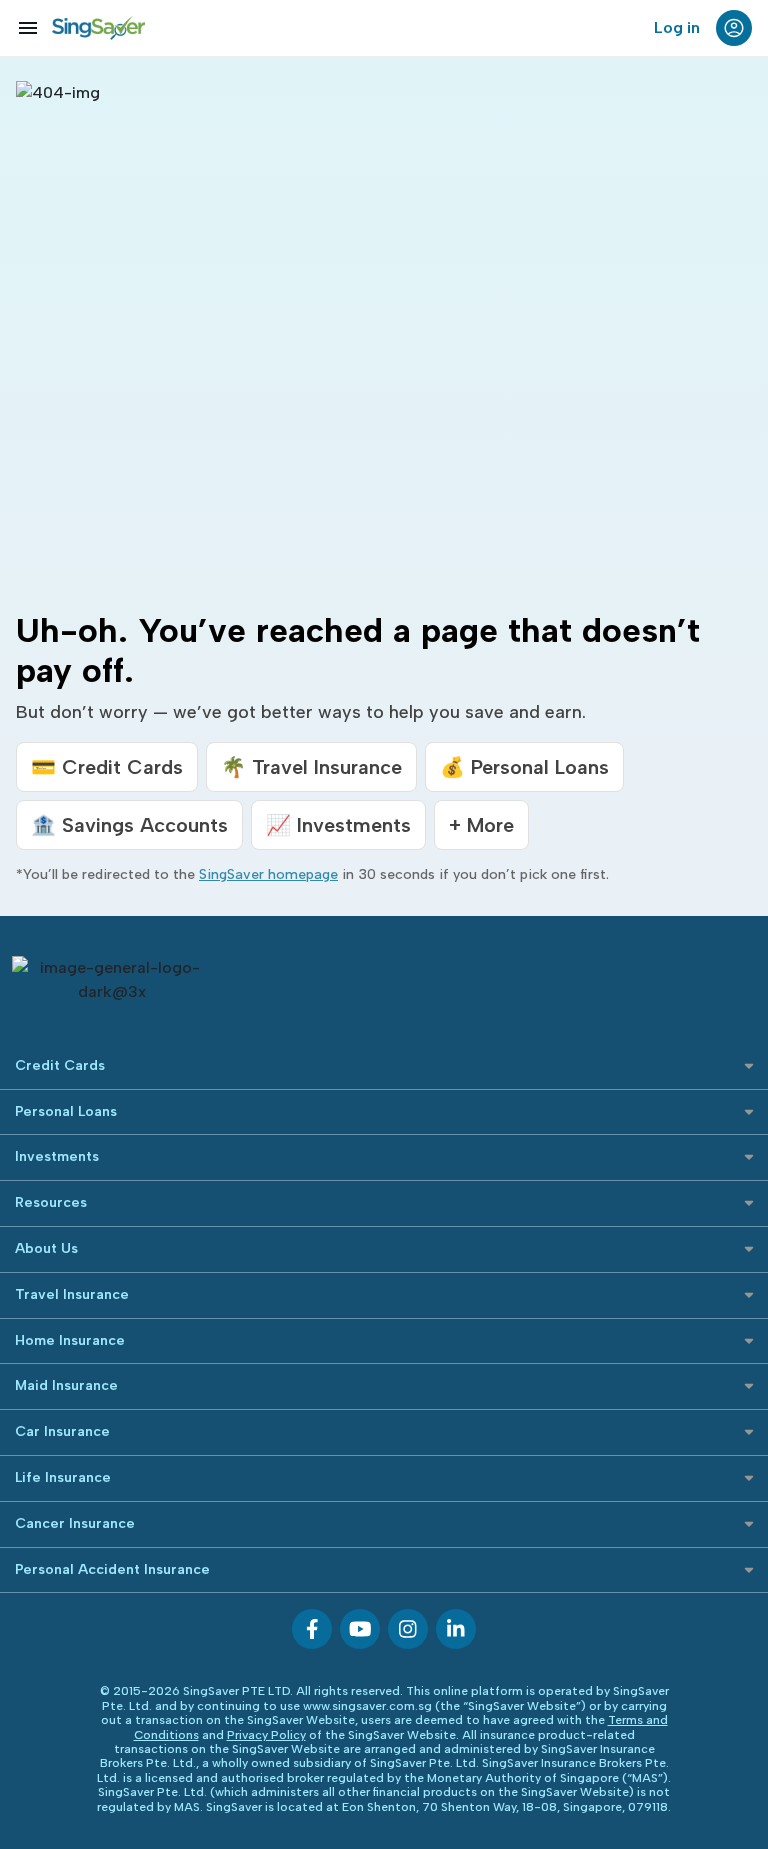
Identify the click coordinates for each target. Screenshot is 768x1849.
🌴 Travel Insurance (311, 767)
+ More (481, 825)
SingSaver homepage (268, 874)
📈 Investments (338, 825)
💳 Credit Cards (107, 767)
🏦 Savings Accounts (129, 825)
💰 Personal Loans (524, 767)
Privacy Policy (266, 1735)
